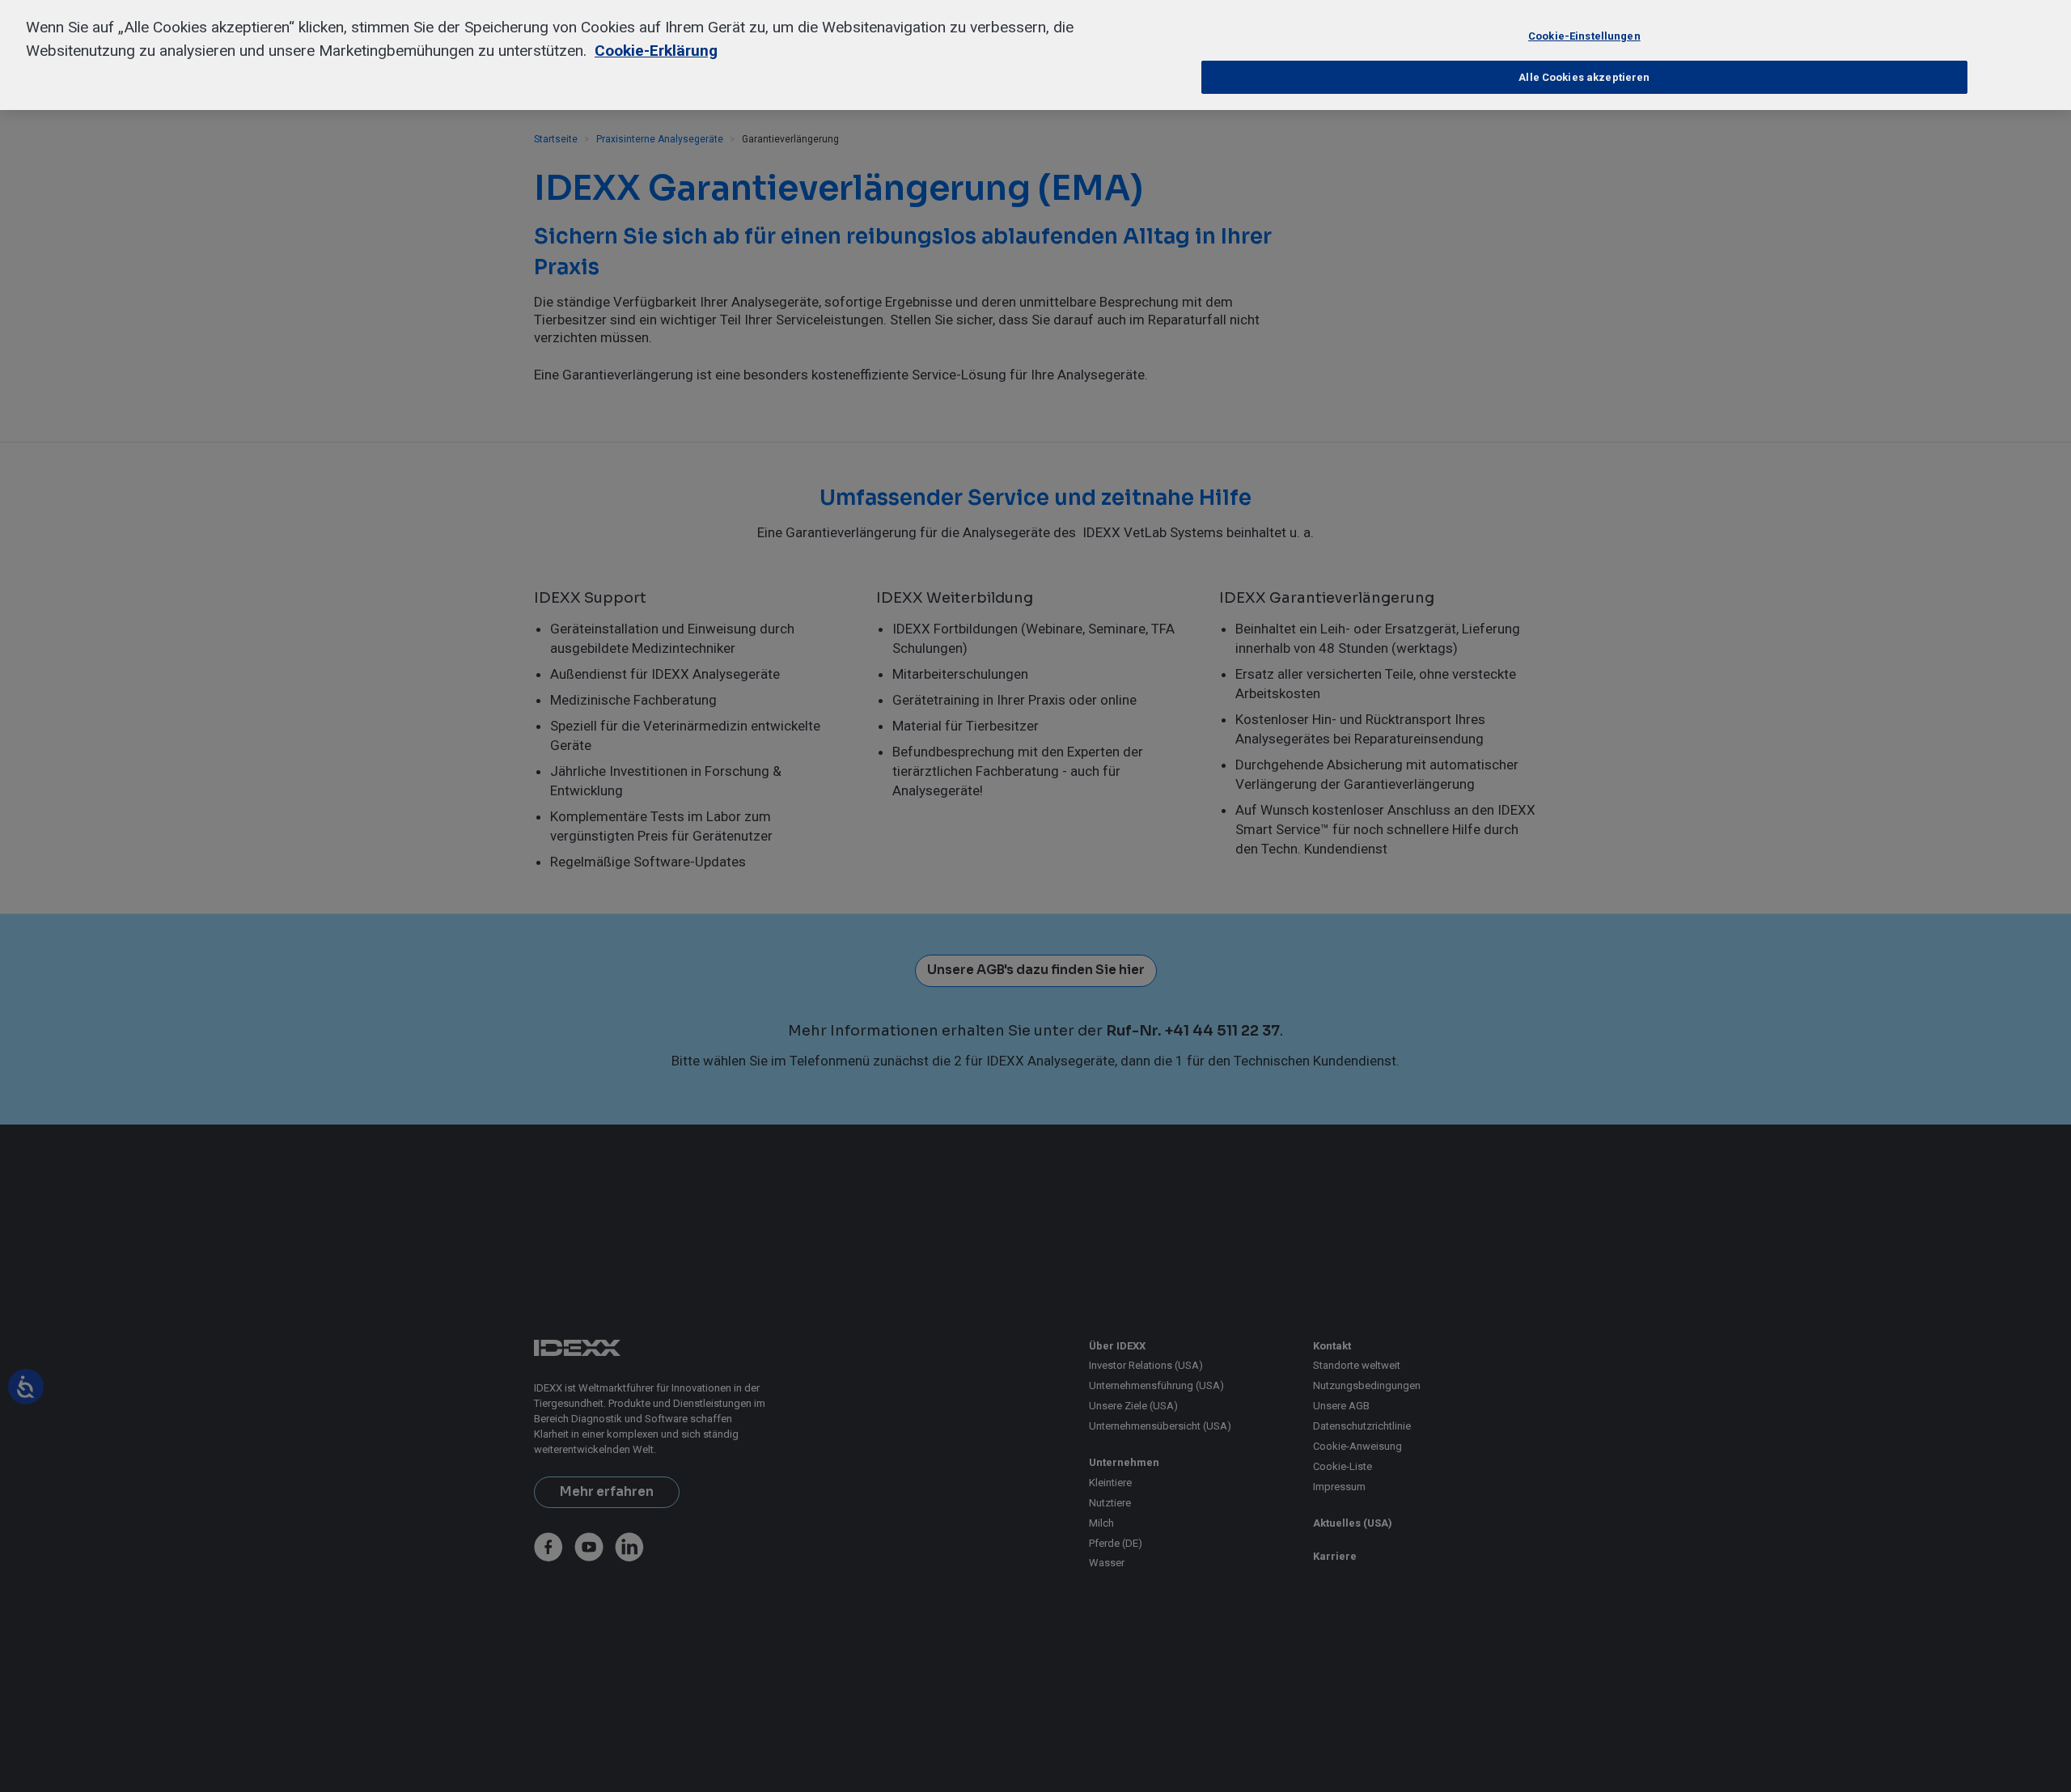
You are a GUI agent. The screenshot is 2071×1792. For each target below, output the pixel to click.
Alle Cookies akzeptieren (1584, 77)
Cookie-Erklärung (656, 51)
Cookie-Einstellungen (1584, 36)
